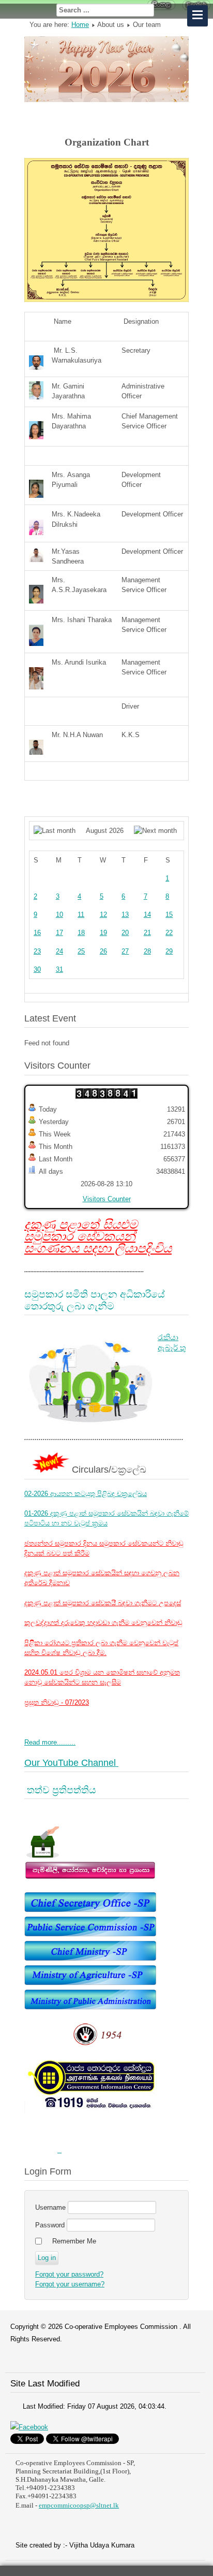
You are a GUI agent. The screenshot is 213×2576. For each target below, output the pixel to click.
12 (103, 915)
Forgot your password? (69, 2274)
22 (169, 933)
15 (169, 915)
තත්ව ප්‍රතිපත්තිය (60, 1790)
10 (59, 915)
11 (81, 915)
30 (37, 969)
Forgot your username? (70, 2284)
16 (37, 933)
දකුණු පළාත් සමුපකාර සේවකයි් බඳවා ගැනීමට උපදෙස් (103, 1603)
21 (147, 933)
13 (125, 915)
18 (81, 933)
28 (147, 951)
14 (147, 915)
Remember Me (74, 2241)
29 (169, 951)
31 (59, 969)
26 (103, 951)
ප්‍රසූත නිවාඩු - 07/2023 (57, 1702)
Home (80, 25)
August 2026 (105, 831)
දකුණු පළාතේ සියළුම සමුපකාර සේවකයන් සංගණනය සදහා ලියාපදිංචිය (98, 1236)
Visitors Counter (107, 1199)
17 (59, 933)
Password (50, 2225)
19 (103, 933)
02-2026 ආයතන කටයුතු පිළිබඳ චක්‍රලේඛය (86, 1494)
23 (37, 951)
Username (50, 2207)
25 (81, 951)
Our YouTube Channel (71, 1763)
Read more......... (50, 1742)
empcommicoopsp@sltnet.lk (79, 2505)
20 (125, 933)
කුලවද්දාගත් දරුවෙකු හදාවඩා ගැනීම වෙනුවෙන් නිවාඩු (103, 1623)
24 (59, 951)
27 (125, 951)
